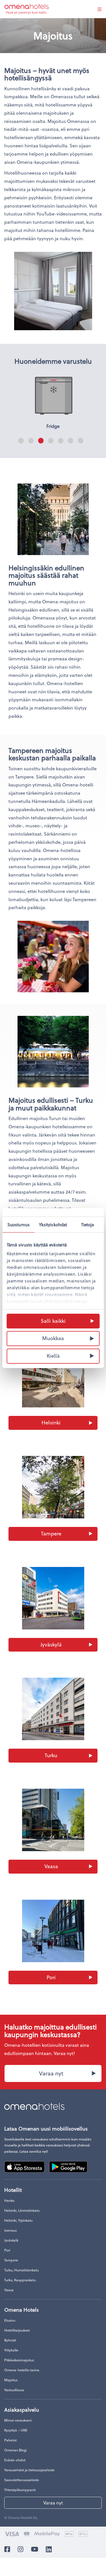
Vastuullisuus (14, 2390)
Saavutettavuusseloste (22, 2480)
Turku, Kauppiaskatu (20, 2280)
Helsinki (51, 1422)
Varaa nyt (51, 2073)
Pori (51, 1977)
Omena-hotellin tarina (22, 2370)
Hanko (9, 2200)
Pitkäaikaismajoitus (19, 2360)
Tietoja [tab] (88, 1224)
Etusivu (10, 2320)
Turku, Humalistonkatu (21, 2270)
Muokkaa (53, 1338)
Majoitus (11, 2380)
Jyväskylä (51, 1644)
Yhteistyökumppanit (20, 2490)
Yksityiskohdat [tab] (53, 1224)
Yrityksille (11, 2350)
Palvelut (10, 2440)
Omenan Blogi (15, 2450)
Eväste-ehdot (15, 2460)
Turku (51, 1755)
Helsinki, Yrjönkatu (18, 2220)
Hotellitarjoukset (17, 2330)
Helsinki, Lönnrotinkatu (22, 2210)
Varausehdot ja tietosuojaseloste (29, 2470)
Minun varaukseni (18, 2420)
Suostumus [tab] (19, 1224)
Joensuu (10, 2230)
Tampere (51, 1533)
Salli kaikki (53, 1320)
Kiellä (53, 1356)
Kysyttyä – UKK (16, 2430)
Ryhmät (10, 2340)
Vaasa (51, 1866)
